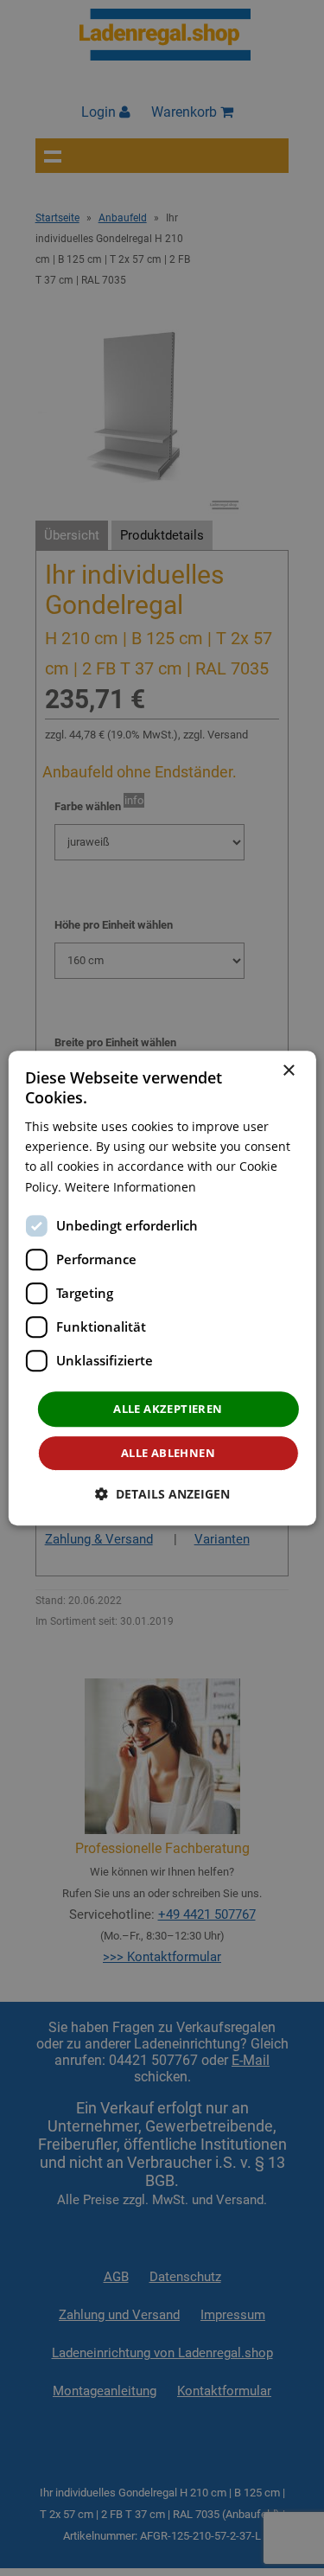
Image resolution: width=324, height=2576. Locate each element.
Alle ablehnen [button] (168, 1453)
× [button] (288, 1071)
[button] (162, 1494)
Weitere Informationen (130, 1187)
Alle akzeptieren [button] (168, 1409)
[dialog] (162, 1288)
